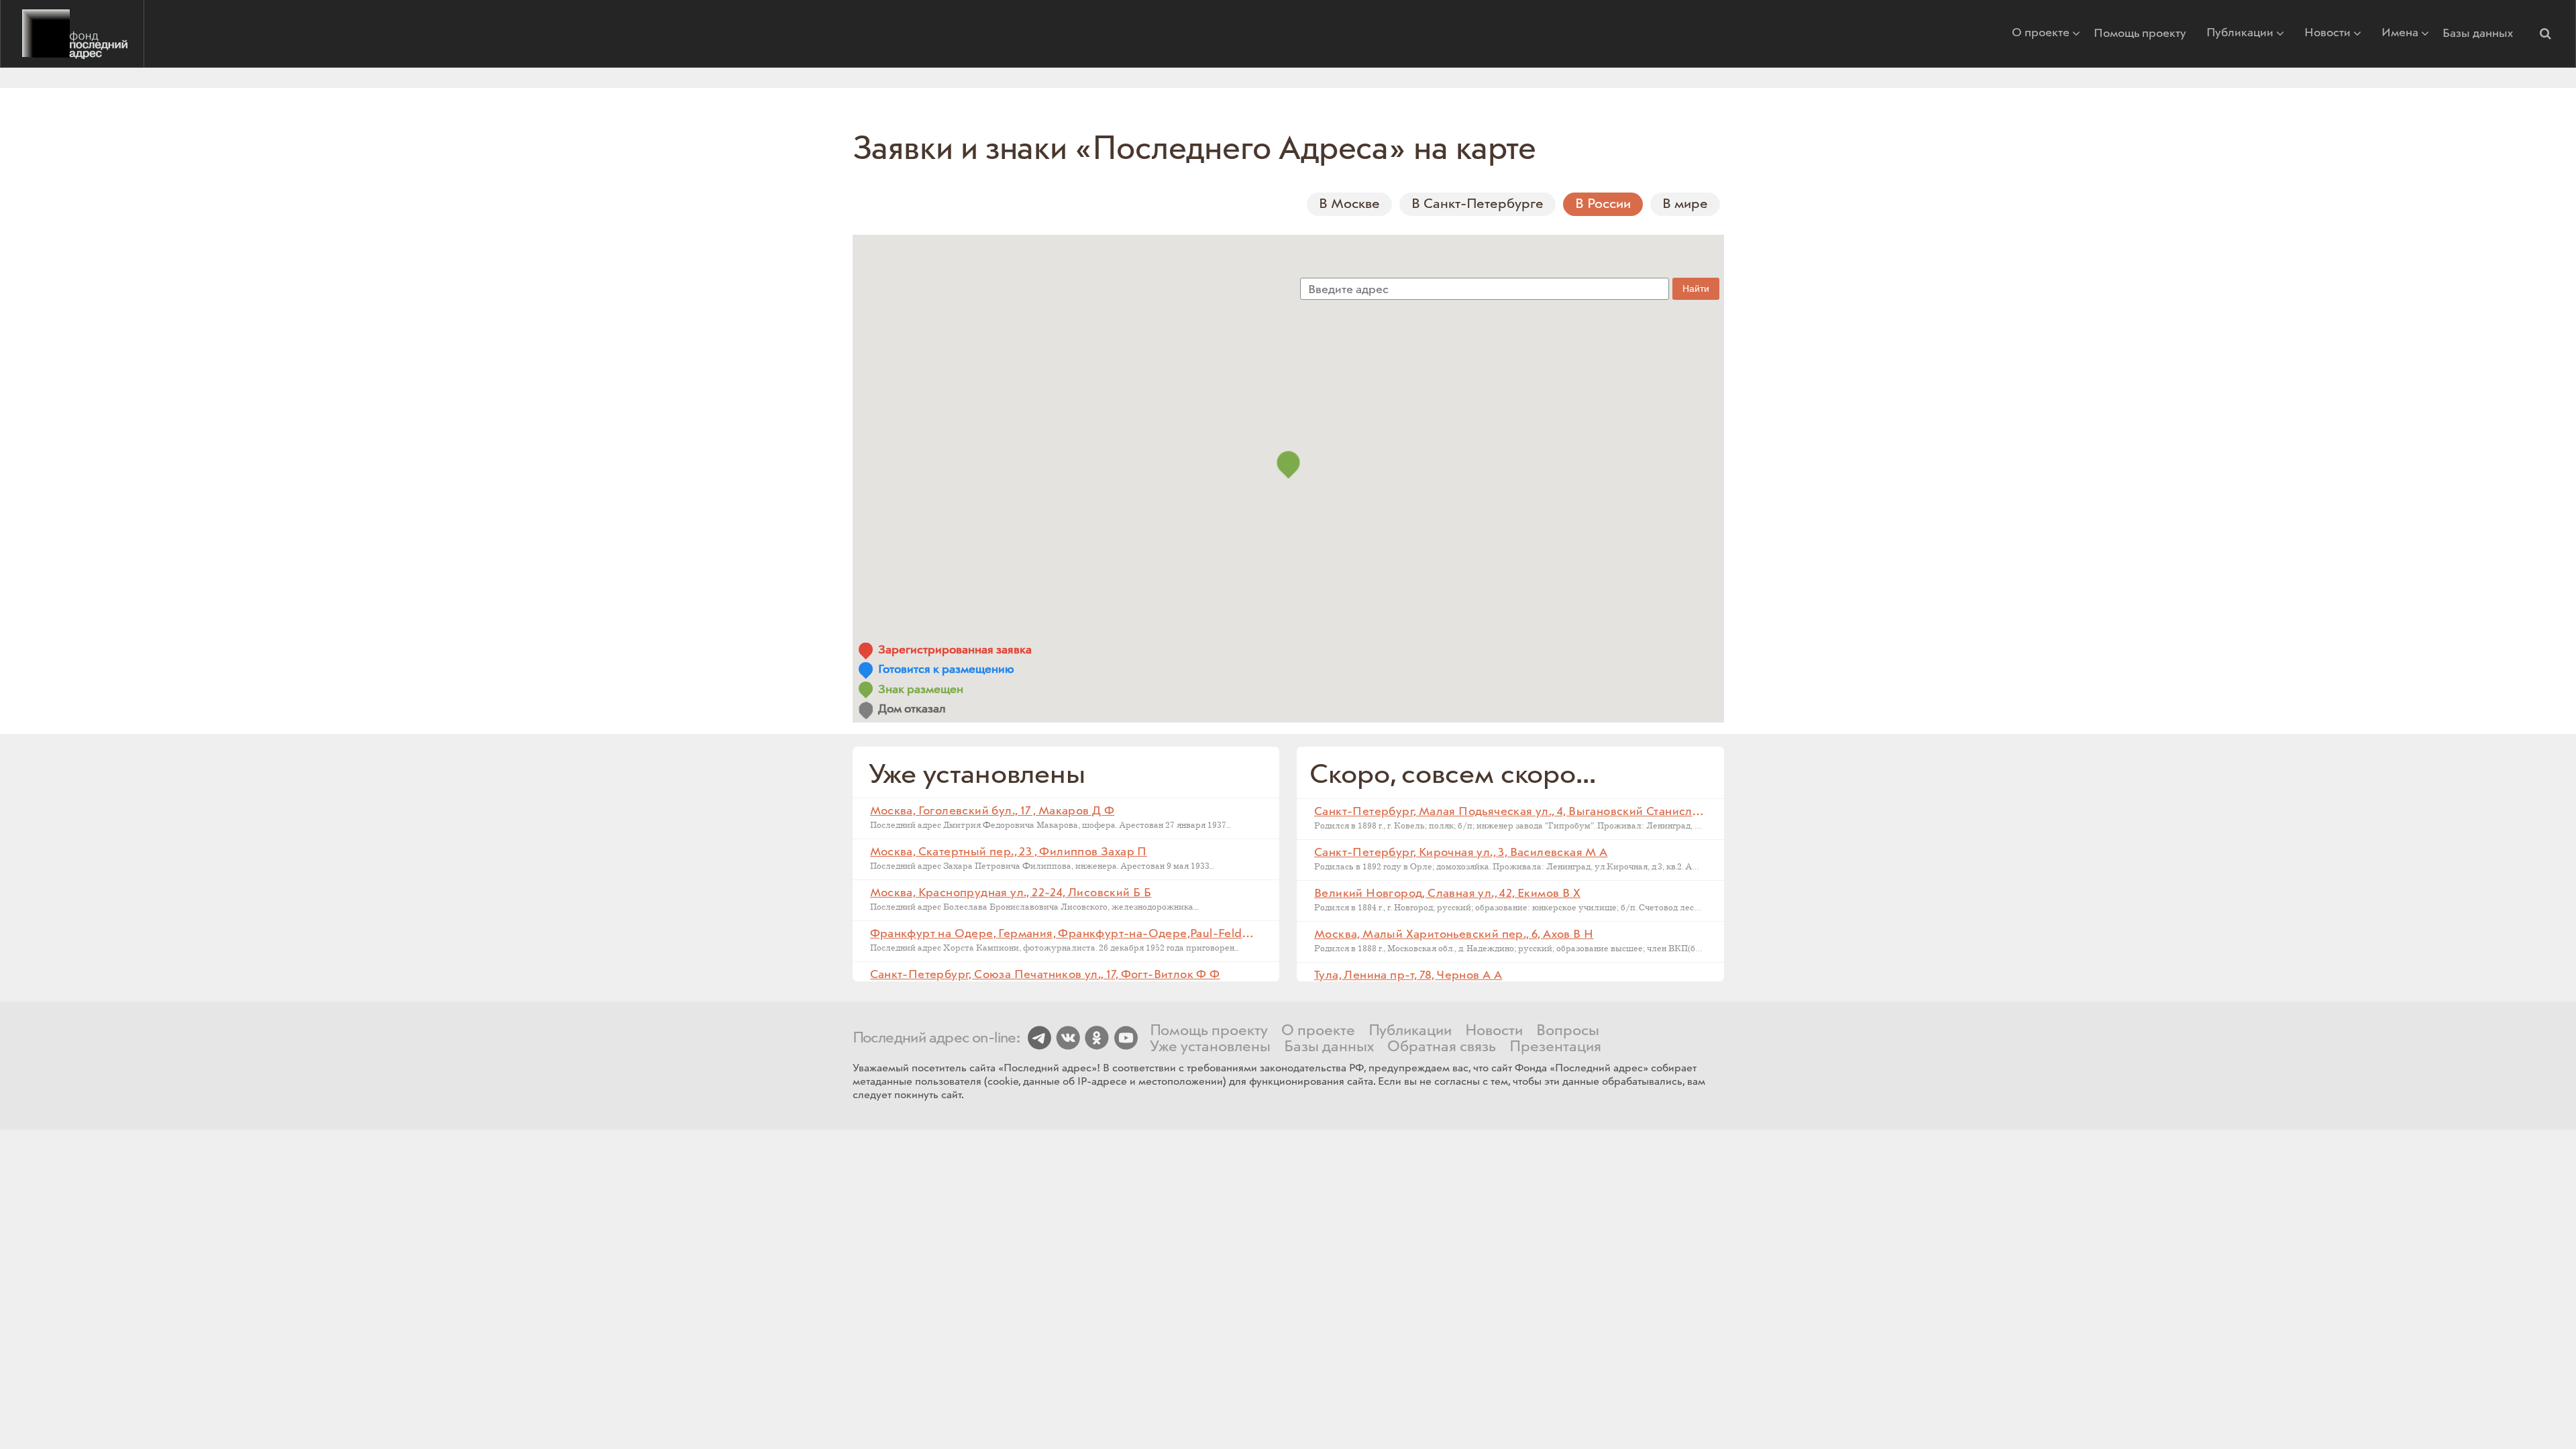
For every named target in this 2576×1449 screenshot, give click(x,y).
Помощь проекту (2140, 34)
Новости (2327, 34)
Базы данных (2478, 34)
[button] (2545, 34)
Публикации (2240, 34)
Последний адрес (72, 34)
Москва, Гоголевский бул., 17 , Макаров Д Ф (992, 811)
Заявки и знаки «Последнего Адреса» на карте (1195, 149)
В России (1603, 204)
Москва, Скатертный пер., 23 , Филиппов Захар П (1009, 852)
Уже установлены (1210, 1047)
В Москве (1349, 204)
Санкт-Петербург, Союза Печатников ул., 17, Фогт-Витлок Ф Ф (1045, 975)
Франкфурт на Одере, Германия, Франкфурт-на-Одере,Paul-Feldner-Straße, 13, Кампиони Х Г (1135, 934)
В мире (1685, 204)
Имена (2400, 34)
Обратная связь (1442, 1047)
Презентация (1555, 1047)
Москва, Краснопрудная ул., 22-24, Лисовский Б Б (1011, 893)
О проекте (2041, 34)
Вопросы (1568, 1031)
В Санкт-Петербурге (1478, 204)
